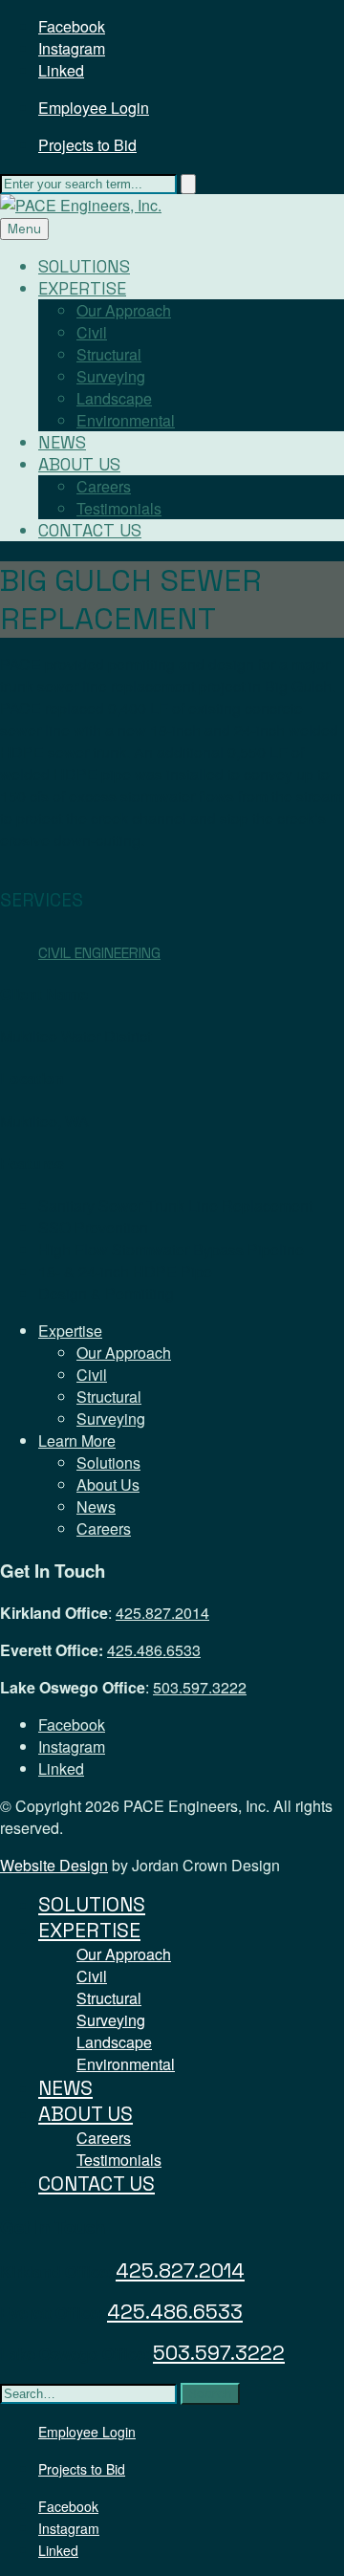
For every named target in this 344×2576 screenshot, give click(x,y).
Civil (92, 332)
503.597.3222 (200, 1687)
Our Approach (124, 310)
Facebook (72, 26)
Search (210, 2394)
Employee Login (94, 108)
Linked (61, 70)
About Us (79, 464)
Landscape (114, 398)
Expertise (82, 288)
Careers (104, 486)
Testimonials (119, 508)
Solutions (84, 266)
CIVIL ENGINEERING (99, 953)
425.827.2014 (162, 1613)
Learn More (77, 1441)
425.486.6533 (154, 1650)
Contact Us (90, 530)
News (62, 442)
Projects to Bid (87, 145)
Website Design (54, 1865)
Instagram (72, 48)
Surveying (111, 376)
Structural (109, 354)
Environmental (126, 420)
